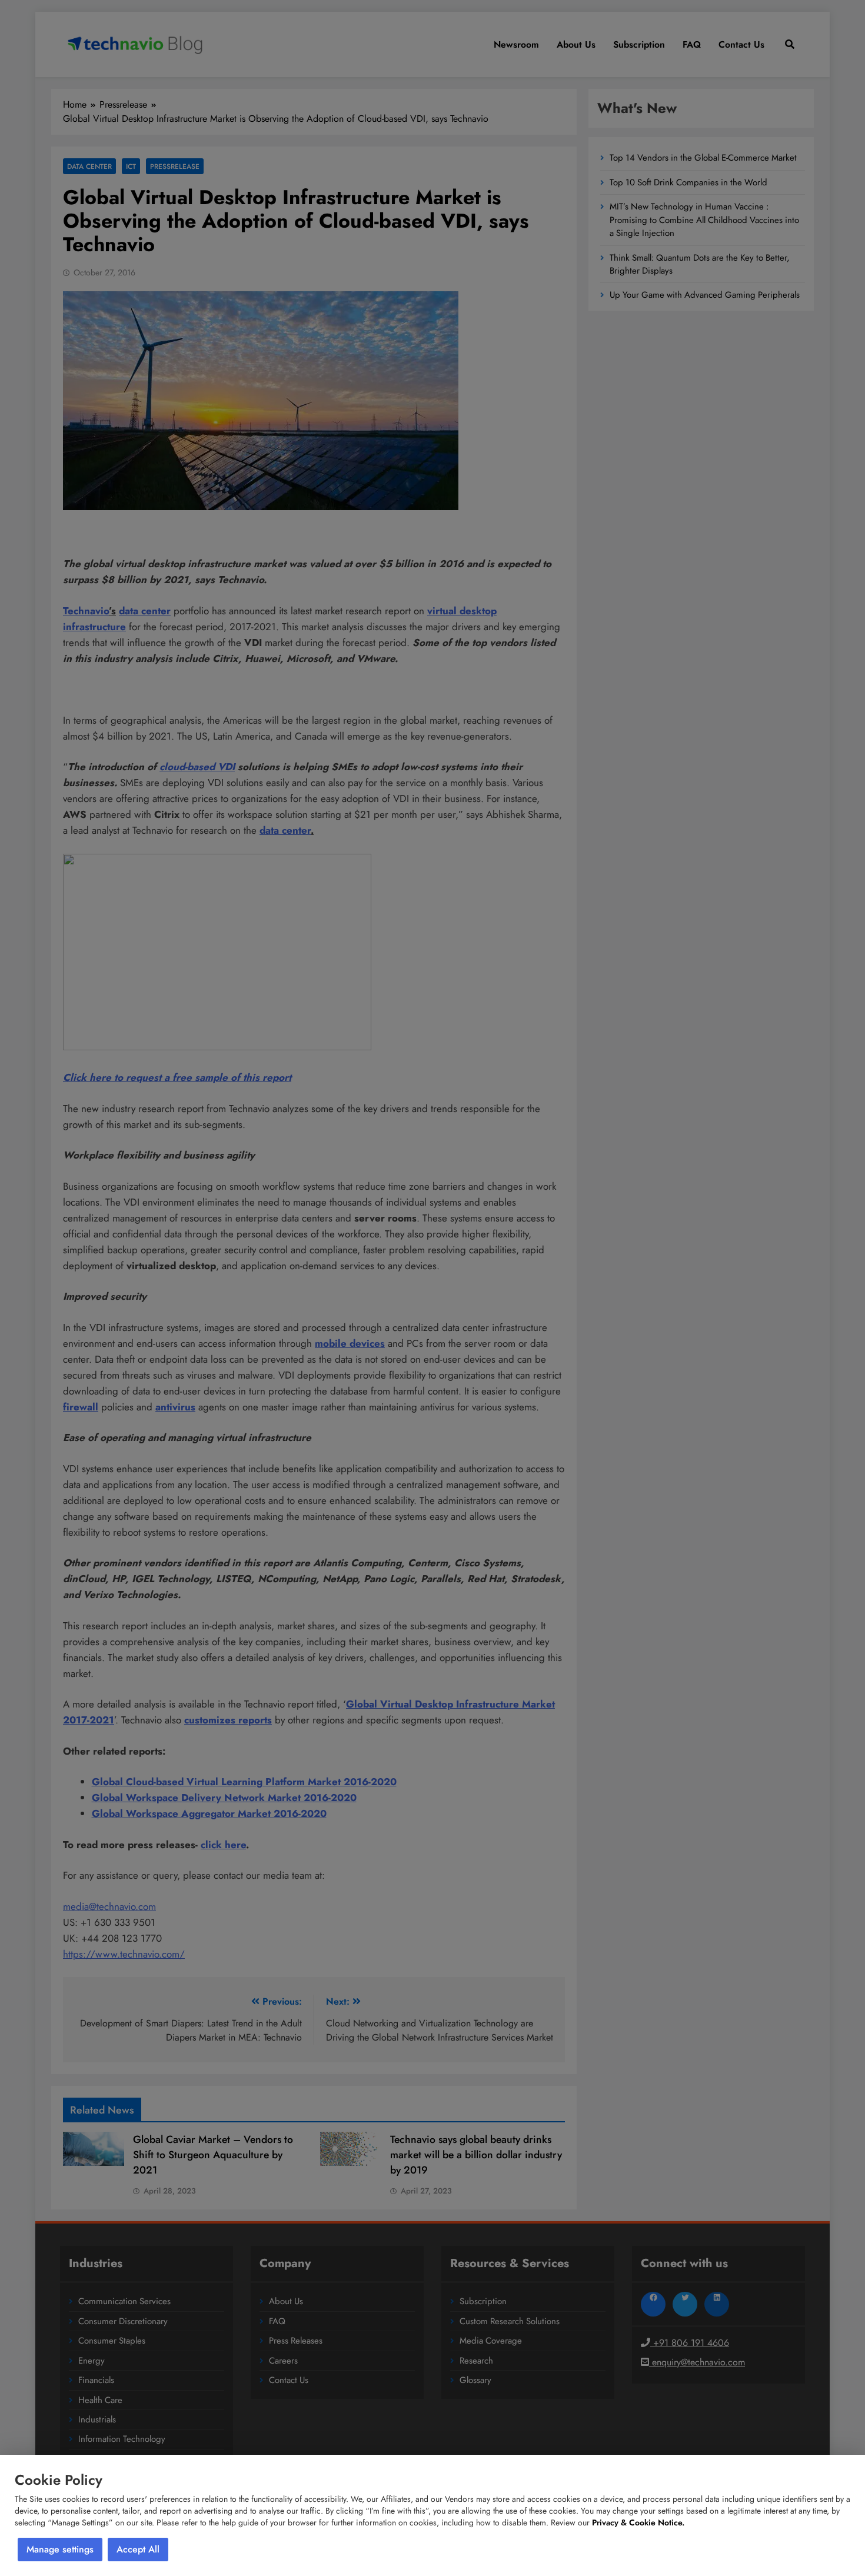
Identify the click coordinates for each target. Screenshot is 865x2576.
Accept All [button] (138, 2549)
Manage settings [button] (60, 2549)
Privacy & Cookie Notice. (638, 2522)
